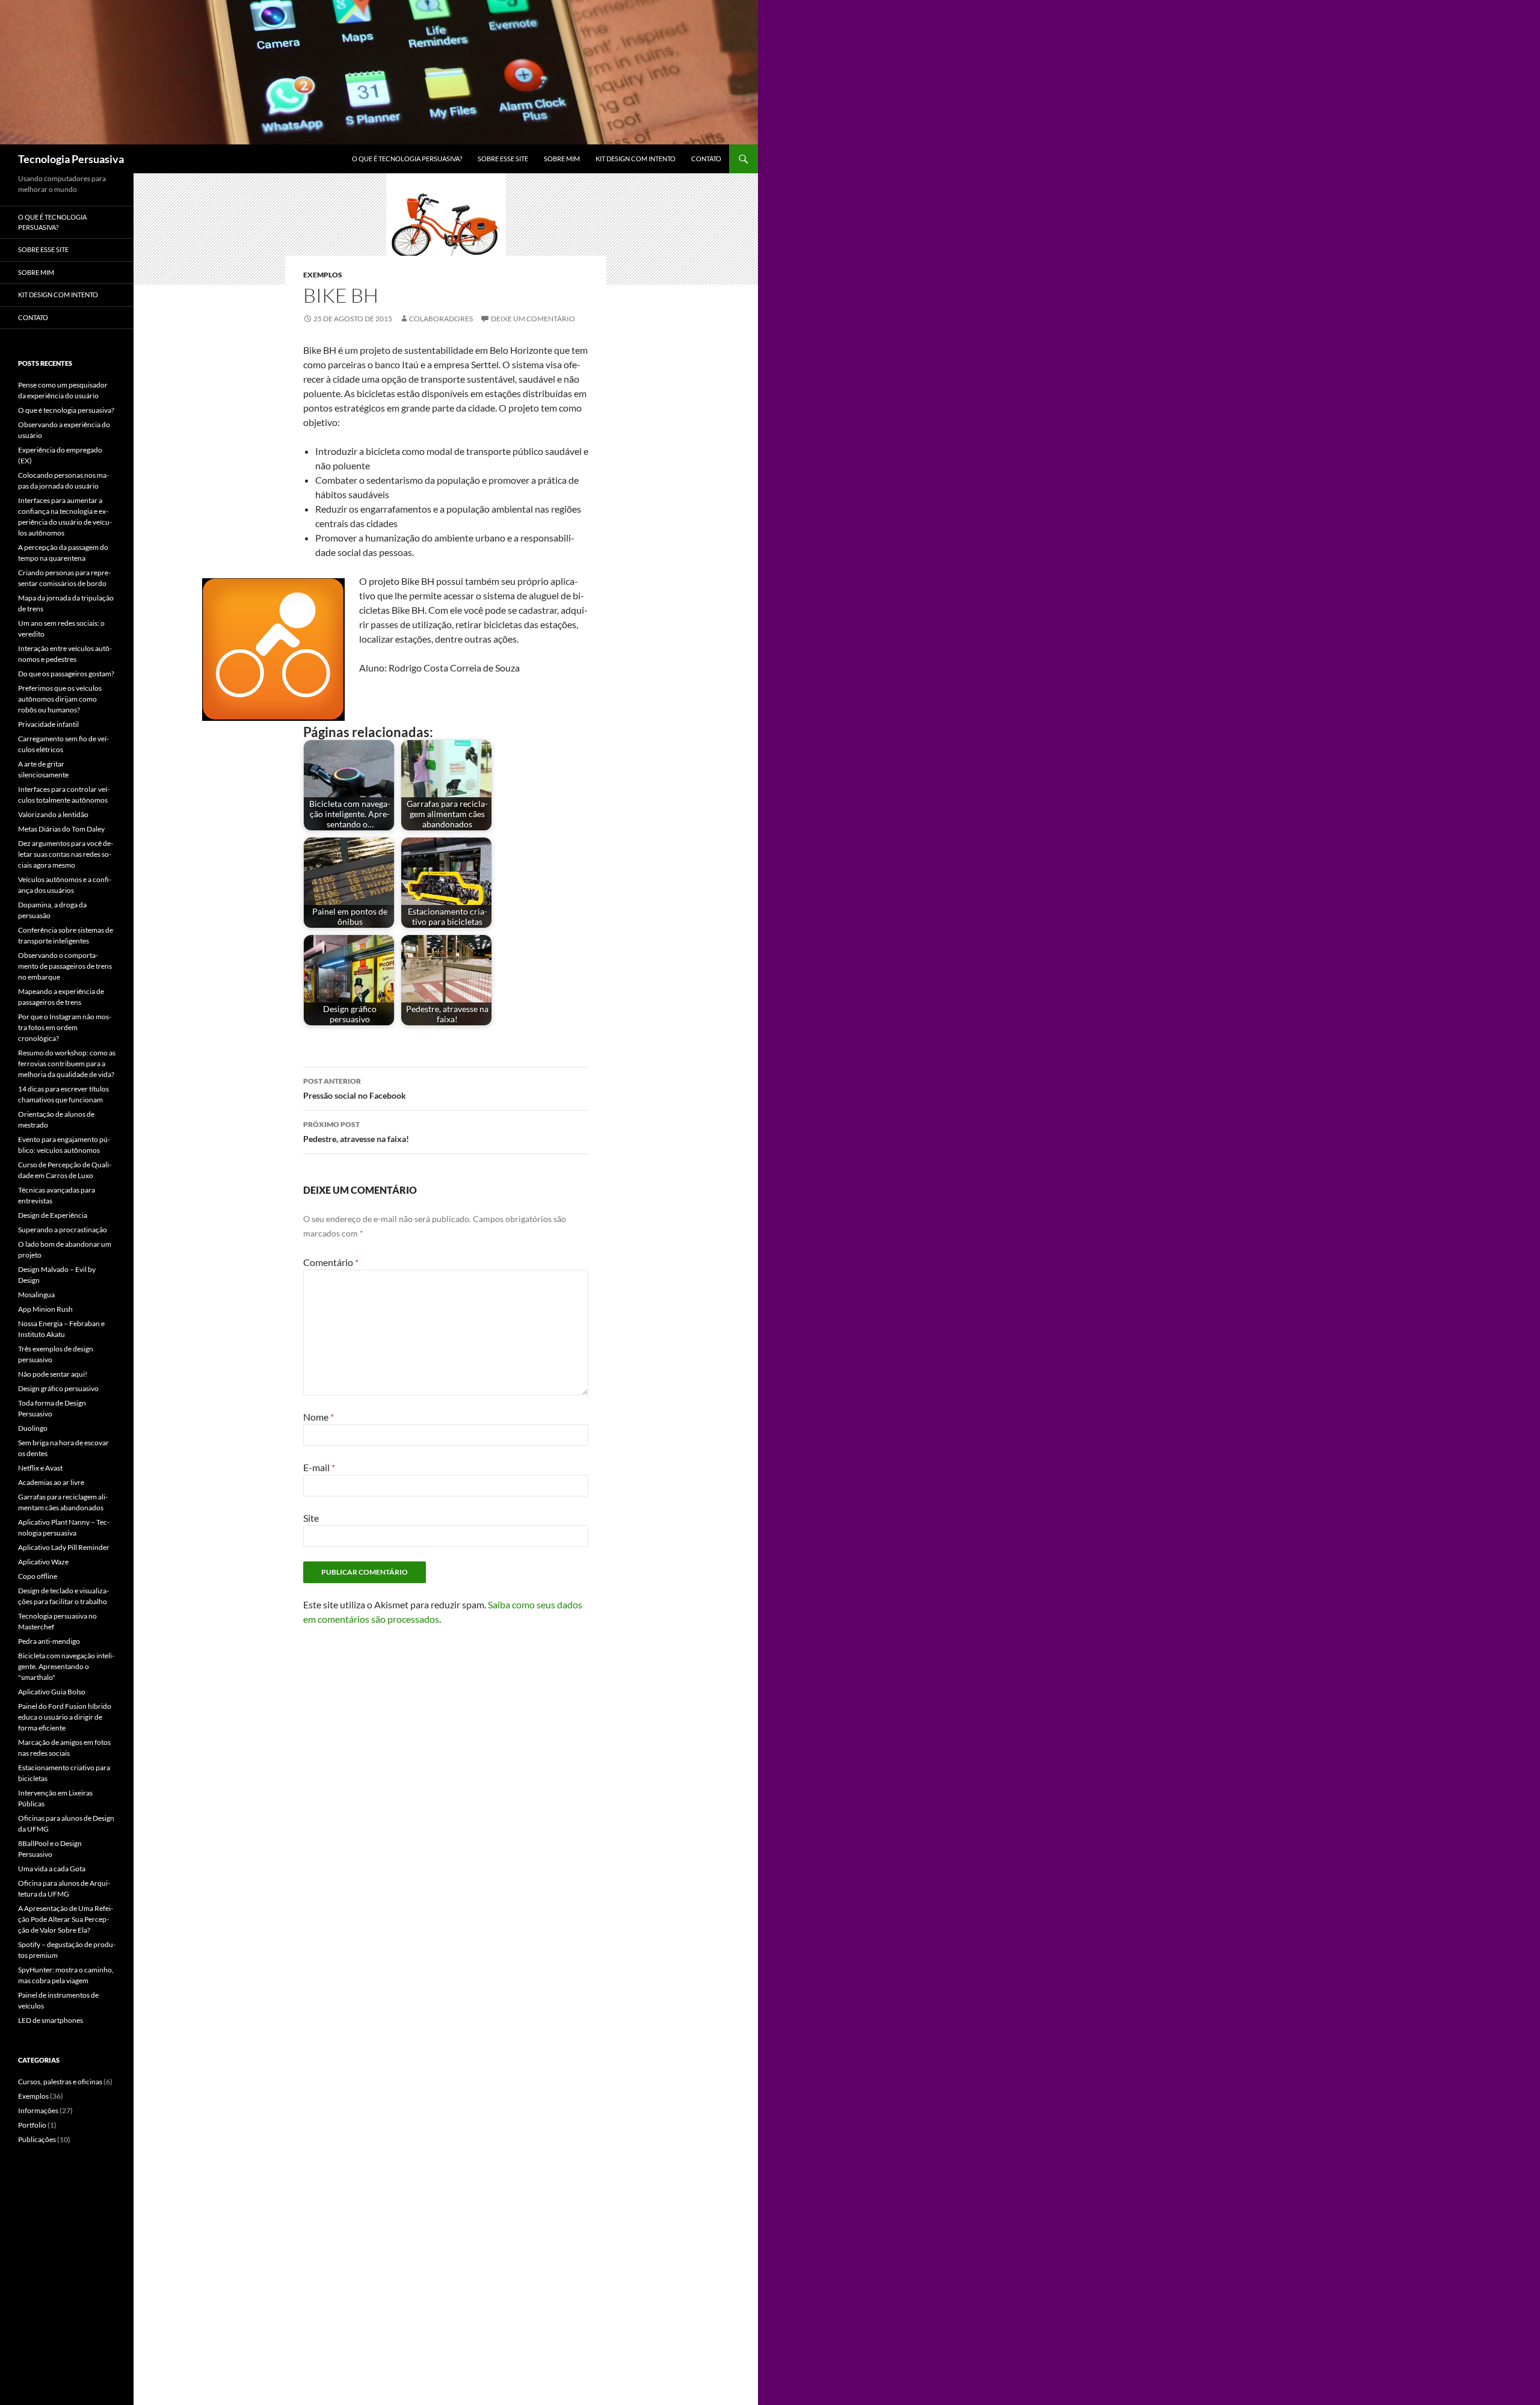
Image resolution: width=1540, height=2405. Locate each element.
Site (311, 1518)
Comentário (331, 1262)
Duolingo (33, 1428)
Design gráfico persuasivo (58, 1388)
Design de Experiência (53, 1215)
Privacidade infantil (48, 724)
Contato (706, 159)
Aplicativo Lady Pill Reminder (64, 1547)
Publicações (37, 2139)
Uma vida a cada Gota (52, 1869)
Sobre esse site (503, 159)
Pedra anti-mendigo (49, 1641)
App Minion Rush (45, 1309)
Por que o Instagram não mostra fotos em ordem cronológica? (65, 1027)
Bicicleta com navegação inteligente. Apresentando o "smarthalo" (66, 1666)
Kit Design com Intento (636, 159)
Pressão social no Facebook (355, 1088)
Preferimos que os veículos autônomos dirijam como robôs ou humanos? (60, 699)
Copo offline (38, 1576)
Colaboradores (441, 319)
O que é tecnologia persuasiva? (407, 159)
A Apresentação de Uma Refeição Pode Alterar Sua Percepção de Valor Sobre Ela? (66, 1919)
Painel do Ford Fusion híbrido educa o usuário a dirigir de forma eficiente (65, 1717)
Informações (38, 2110)
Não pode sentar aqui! (53, 1374)
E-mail (319, 1467)
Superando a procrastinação (63, 1230)
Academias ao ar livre (51, 1482)
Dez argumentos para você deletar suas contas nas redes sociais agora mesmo (66, 854)
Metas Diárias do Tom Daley (61, 829)
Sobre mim (562, 159)
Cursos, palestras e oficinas (60, 2082)
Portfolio (32, 2125)
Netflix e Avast (40, 1468)
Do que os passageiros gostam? (66, 674)
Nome (319, 1417)
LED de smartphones (51, 2020)
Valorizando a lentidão (53, 814)
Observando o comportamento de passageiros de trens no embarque (65, 966)
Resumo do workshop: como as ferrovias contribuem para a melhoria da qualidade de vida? (67, 1064)
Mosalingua (36, 1295)
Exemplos (323, 275)
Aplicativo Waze (43, 1562)
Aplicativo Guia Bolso (52, 1692)
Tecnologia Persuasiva (71, 159)
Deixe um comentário (533, 319)
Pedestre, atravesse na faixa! (356, 1132)
